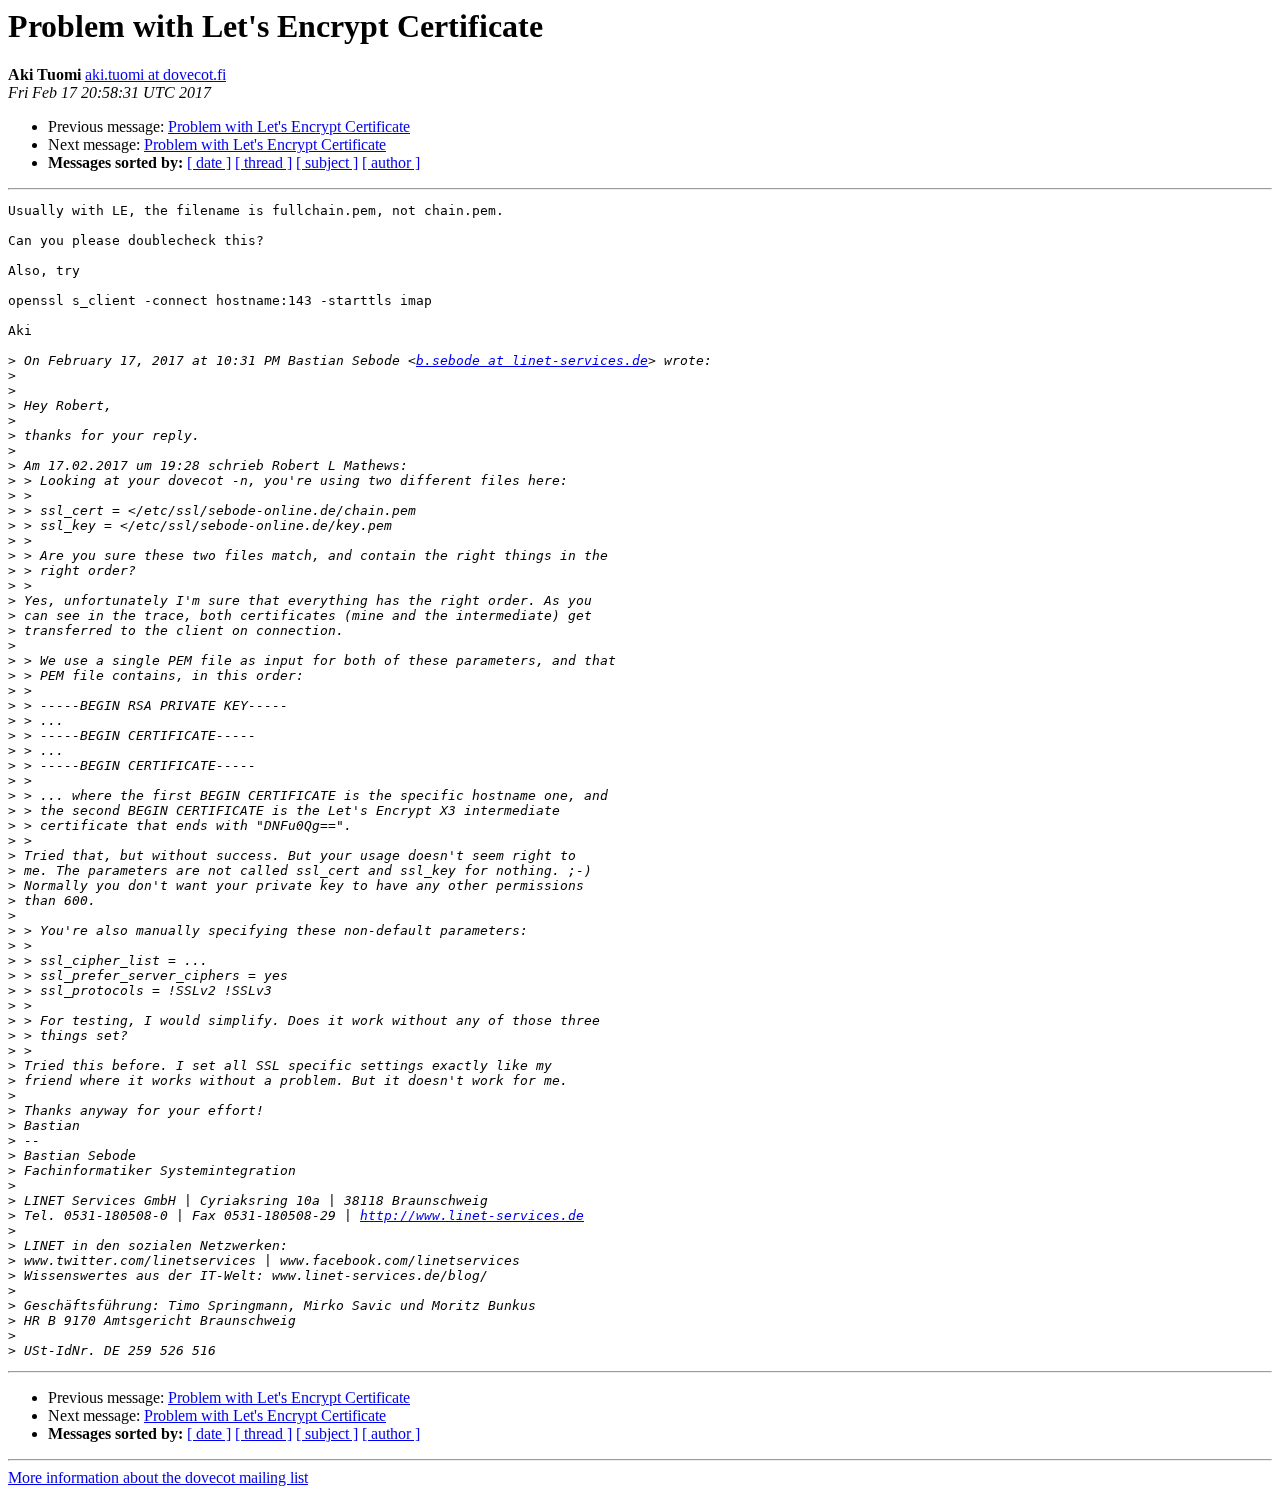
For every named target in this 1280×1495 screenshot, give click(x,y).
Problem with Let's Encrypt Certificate (289, 126)
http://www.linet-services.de (472, 1215)
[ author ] (391, 162)
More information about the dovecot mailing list (158, 1477)
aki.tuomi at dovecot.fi (155, 74)
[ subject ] (327, 162)
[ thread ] (263, 162)
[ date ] (209, 162)
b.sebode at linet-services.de (532, 360)
